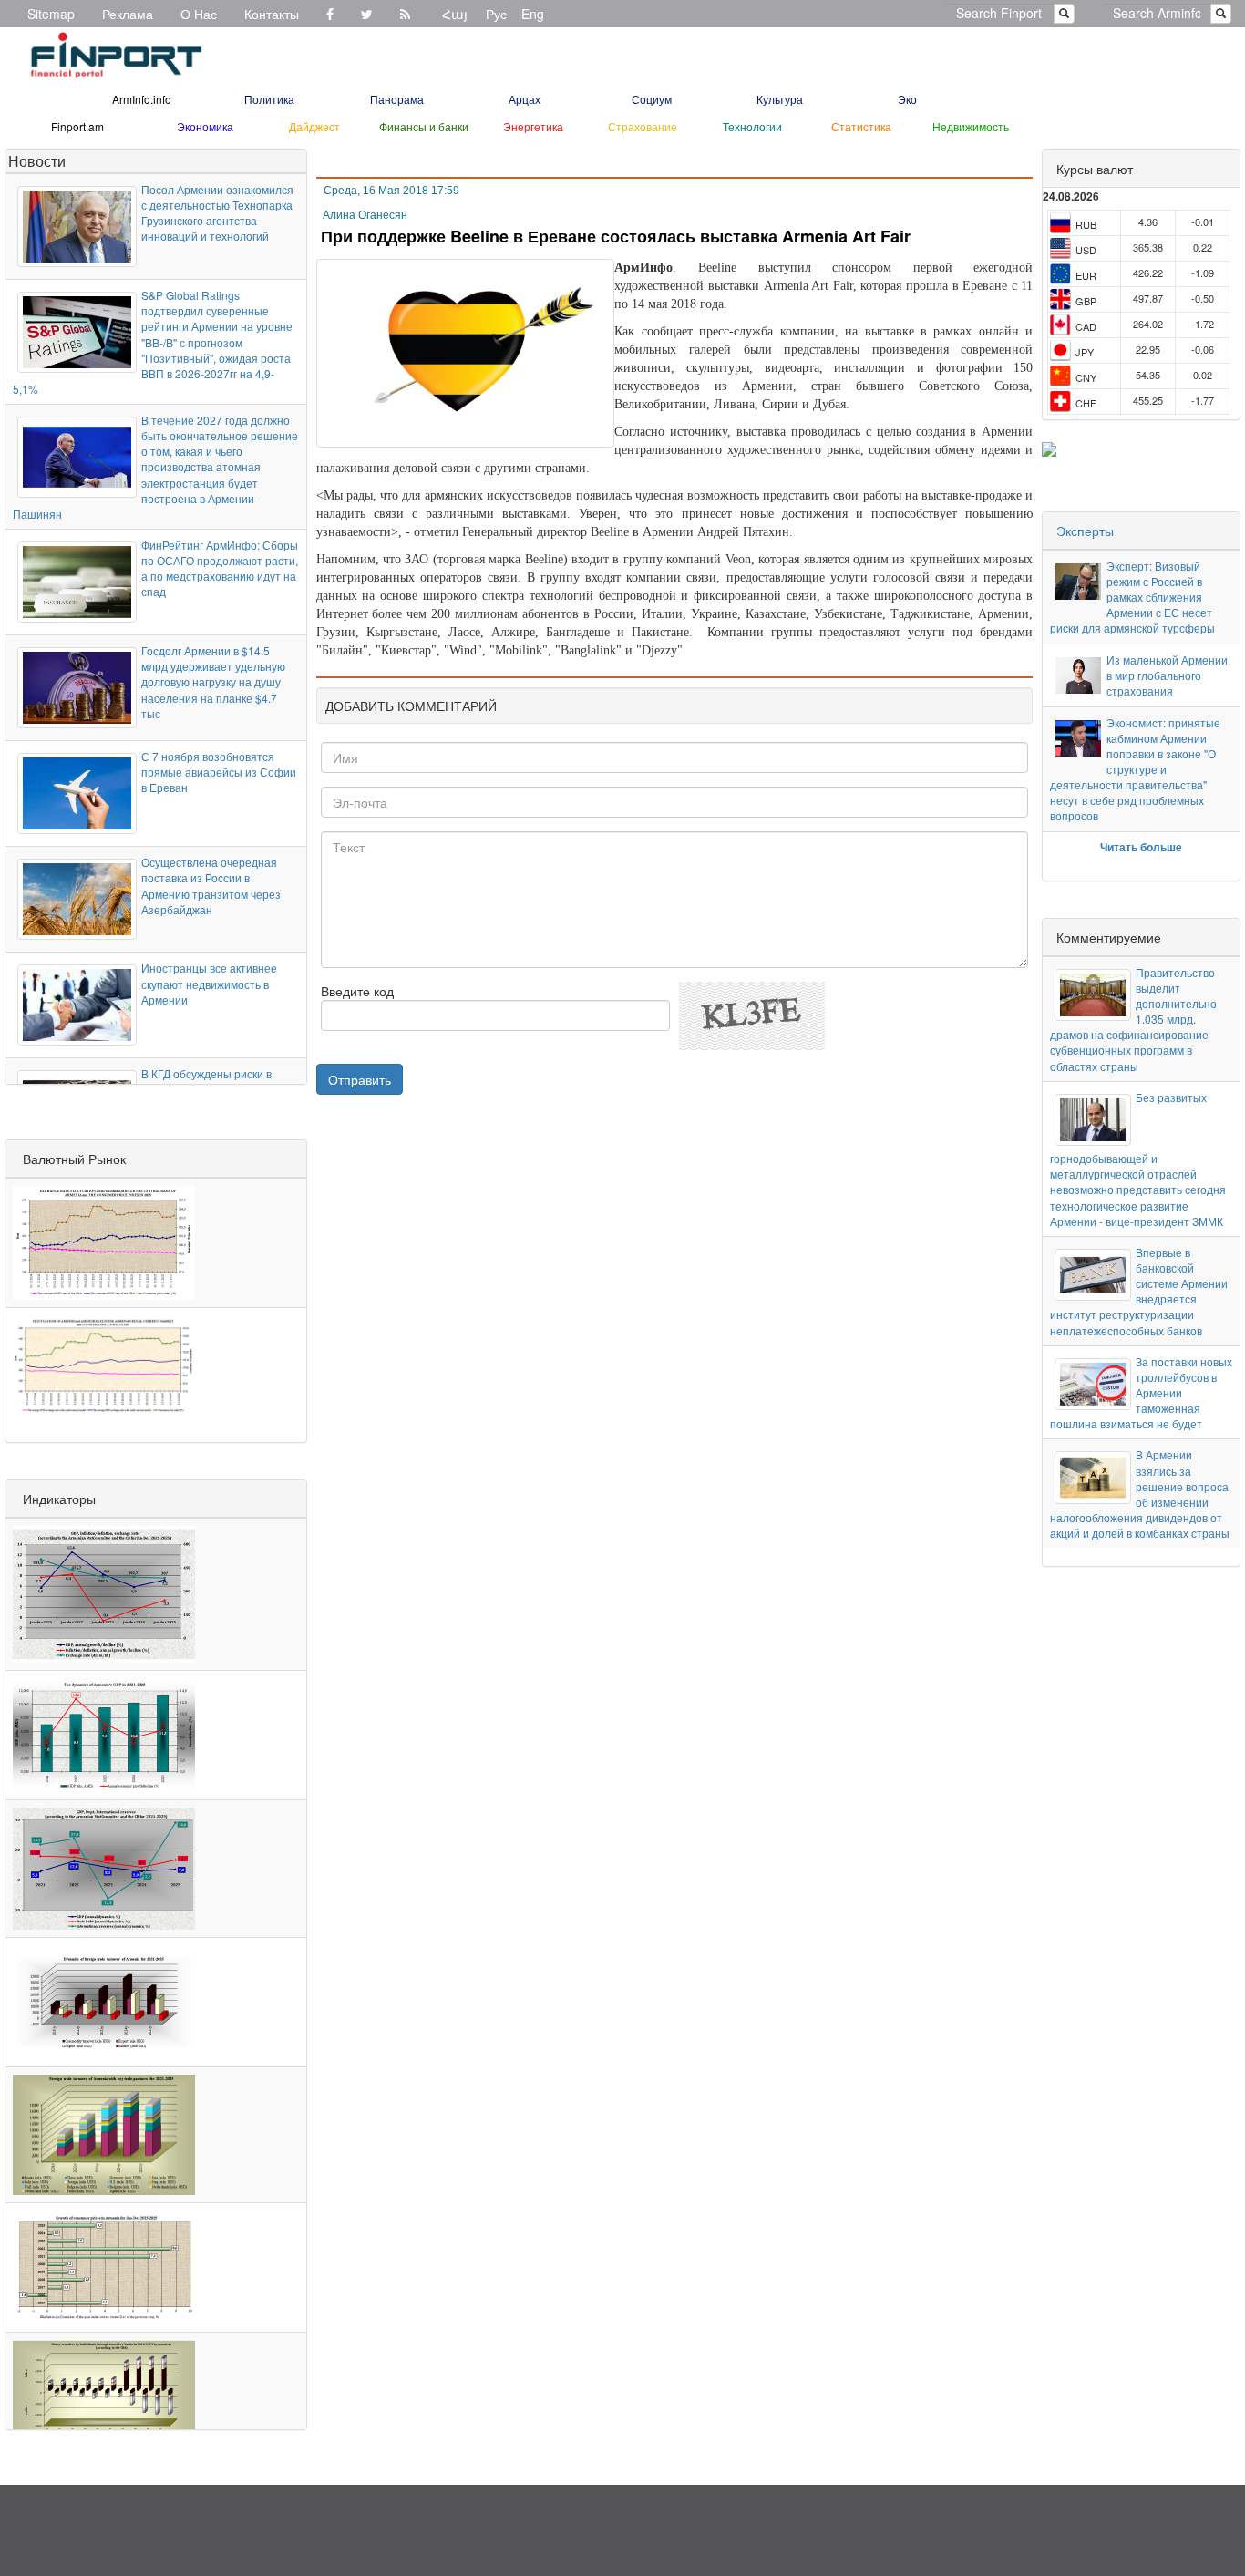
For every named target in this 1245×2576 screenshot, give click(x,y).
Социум (652, 99)
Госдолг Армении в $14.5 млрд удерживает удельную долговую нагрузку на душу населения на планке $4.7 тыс (213, 682)
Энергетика (533, 126)
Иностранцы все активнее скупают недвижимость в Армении (209, 983)
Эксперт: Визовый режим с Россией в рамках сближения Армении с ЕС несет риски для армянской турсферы (1132, 597)
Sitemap (51, 14)
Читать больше (1141, 847)
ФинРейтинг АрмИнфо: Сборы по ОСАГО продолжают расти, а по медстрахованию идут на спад (220, 568)
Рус (496, 14)
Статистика (861, 126)
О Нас (199, 14)
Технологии (752, 126)
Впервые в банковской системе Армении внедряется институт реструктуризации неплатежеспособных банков (1138, 1291)
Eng (533, 14)
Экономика (205, 126)
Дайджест (314, 126)
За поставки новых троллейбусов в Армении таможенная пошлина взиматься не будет (1141, 1393)
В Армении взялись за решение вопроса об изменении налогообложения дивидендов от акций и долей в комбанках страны (1140, 1494)
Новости (37, 161)
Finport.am (77, 126)
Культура (780, 99)
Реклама (128, 14)
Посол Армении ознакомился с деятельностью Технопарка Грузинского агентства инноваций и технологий (217, 212)
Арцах (525, 99)
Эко (907, 99)
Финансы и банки (424, 126)
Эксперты (1085, 531)
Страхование (643, 126)
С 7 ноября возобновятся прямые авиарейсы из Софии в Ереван (219, 772)
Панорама (397, 99)
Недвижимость (971, 126)
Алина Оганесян (365, 215)
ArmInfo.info (142, 99)
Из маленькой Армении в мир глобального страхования (1167, 675)
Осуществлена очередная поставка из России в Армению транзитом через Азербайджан (211, 885)
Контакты (272, 14)
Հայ (455, 14)
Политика (269, 99)
